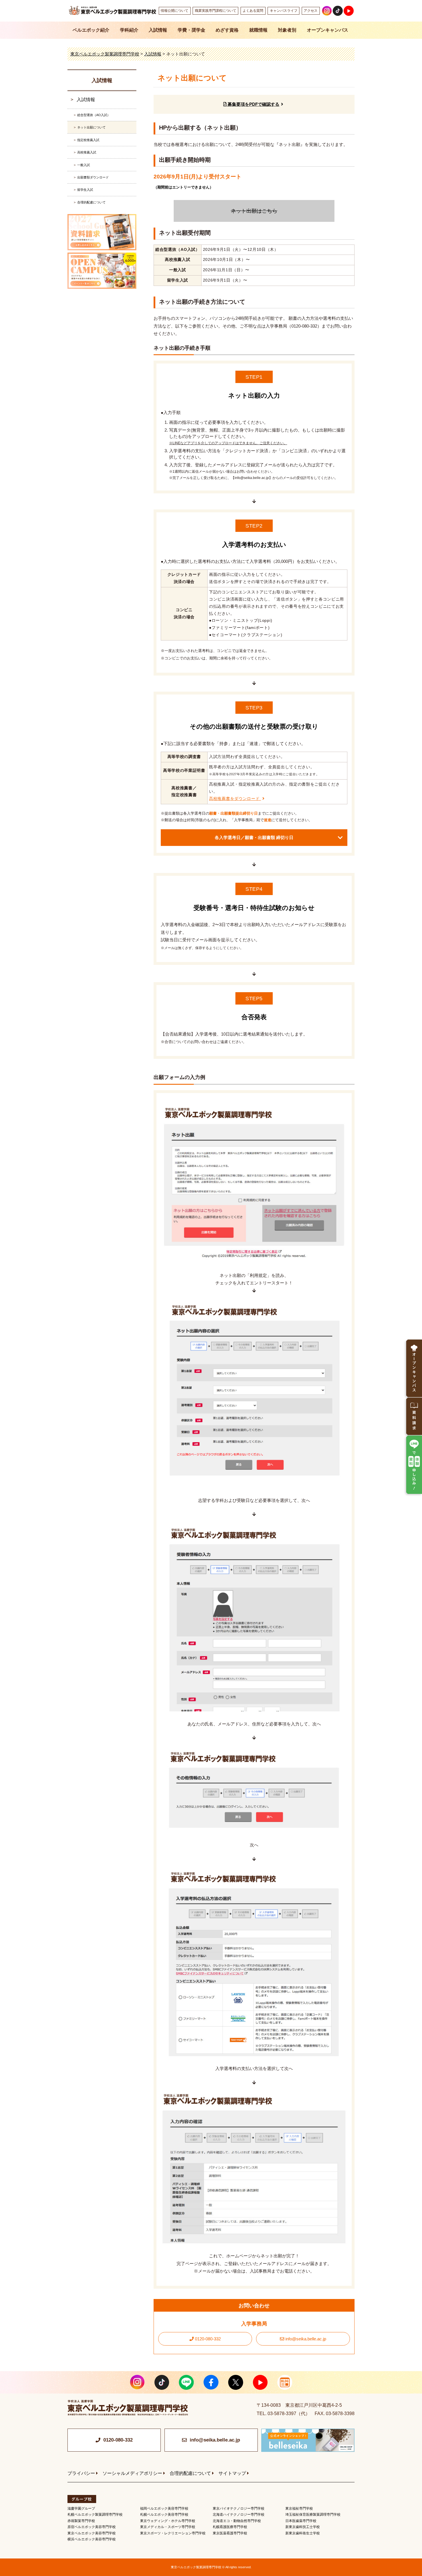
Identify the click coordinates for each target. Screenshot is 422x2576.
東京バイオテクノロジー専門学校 (239, 2508)
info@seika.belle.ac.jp (305, 2339)
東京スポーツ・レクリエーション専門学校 (173, 2533)
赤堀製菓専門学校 (81, 2521)
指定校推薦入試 (88, 140)
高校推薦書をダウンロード (235, 799)
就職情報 (258, 30)
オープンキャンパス (328, 30)
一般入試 (84, 165)
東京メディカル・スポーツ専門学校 (168, 2527)
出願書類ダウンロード (93, 177)
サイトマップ (232, 2473)
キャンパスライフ (284, 11)
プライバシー (81, 2473)
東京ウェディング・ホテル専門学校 (168, 2521)
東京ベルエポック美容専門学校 (92, 2533)
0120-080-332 (207, 2339)
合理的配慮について (91, 202)
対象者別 (287, 30)
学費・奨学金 (191, 30)
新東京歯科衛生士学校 (303, 2533)
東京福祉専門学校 (299, 2508)
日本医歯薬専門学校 (301, 2521)
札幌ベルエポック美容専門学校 (164, 2515)
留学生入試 (85, 190)
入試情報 (158, 30)
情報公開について (175, 11)
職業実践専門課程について (216, 11)
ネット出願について (91, 127)
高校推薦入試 (87, 152)
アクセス (311, 11)
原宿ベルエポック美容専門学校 (92, 2527)
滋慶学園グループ (81, 2508)
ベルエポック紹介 (91, 30)
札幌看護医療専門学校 (230, 2527)
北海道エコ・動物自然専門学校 (237, 2521)
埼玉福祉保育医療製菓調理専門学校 (313, 2515)
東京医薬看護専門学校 (230, 2533)
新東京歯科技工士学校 (303, 2527)
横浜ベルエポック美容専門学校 (92, 2539)
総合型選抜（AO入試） (94, 115)
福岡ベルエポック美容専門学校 (164, 2508)
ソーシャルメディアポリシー (132, 2473)
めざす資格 (227, 30)
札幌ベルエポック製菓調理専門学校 (95, 2515)
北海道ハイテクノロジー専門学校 (239, 2515)
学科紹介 (129, 30)
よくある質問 (253, 11)
